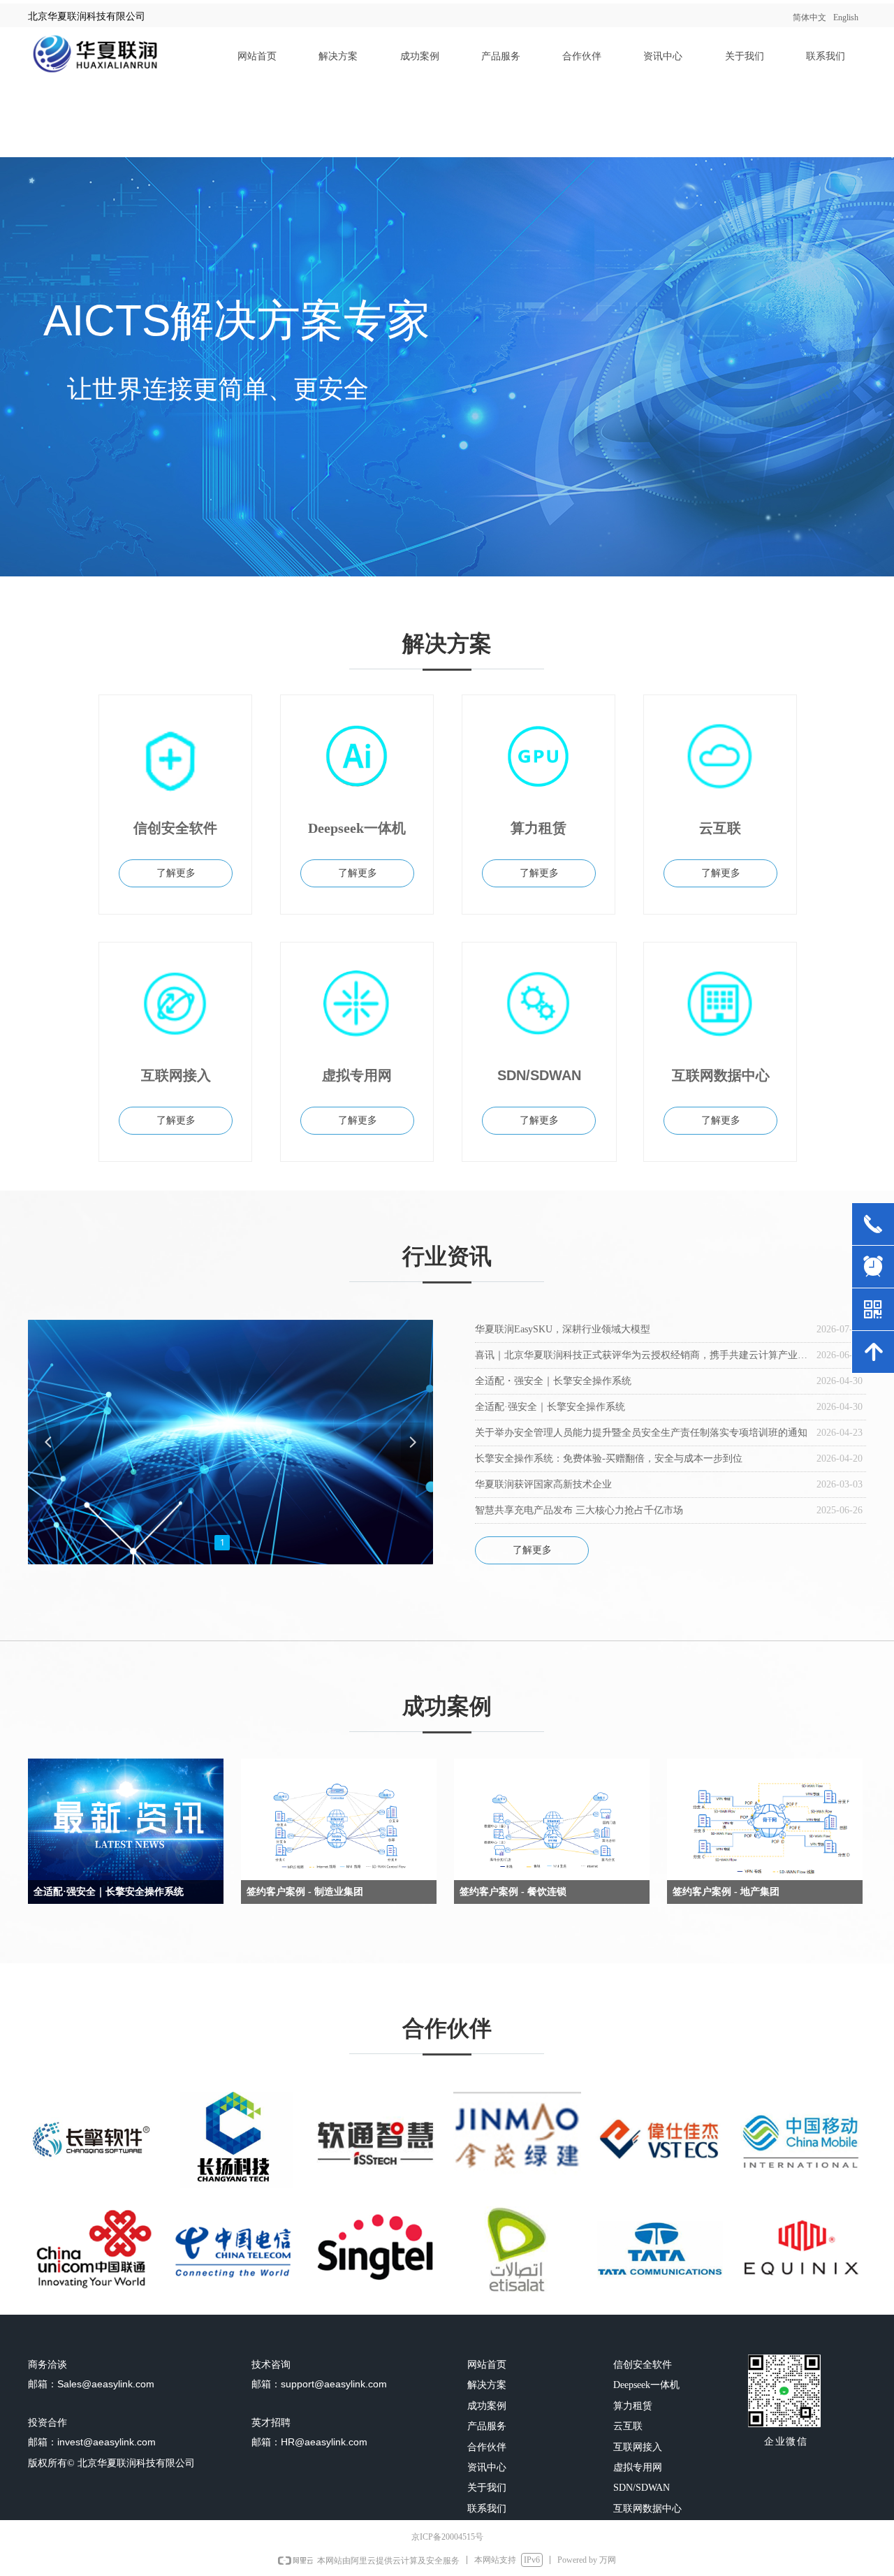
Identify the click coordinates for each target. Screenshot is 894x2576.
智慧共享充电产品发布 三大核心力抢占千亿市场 (579, 1510)
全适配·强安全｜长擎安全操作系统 (550, 1407)
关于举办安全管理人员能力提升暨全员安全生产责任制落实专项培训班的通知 (641, 1433)
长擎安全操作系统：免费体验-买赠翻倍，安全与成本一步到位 (609, 1458)
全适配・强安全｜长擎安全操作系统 (553, 1381)
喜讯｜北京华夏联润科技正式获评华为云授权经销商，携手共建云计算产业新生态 (642, 1355)
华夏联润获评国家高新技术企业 (543, 1484)
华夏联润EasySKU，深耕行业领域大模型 (563, 1329)
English (846, 17)
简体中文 (809, 17)
